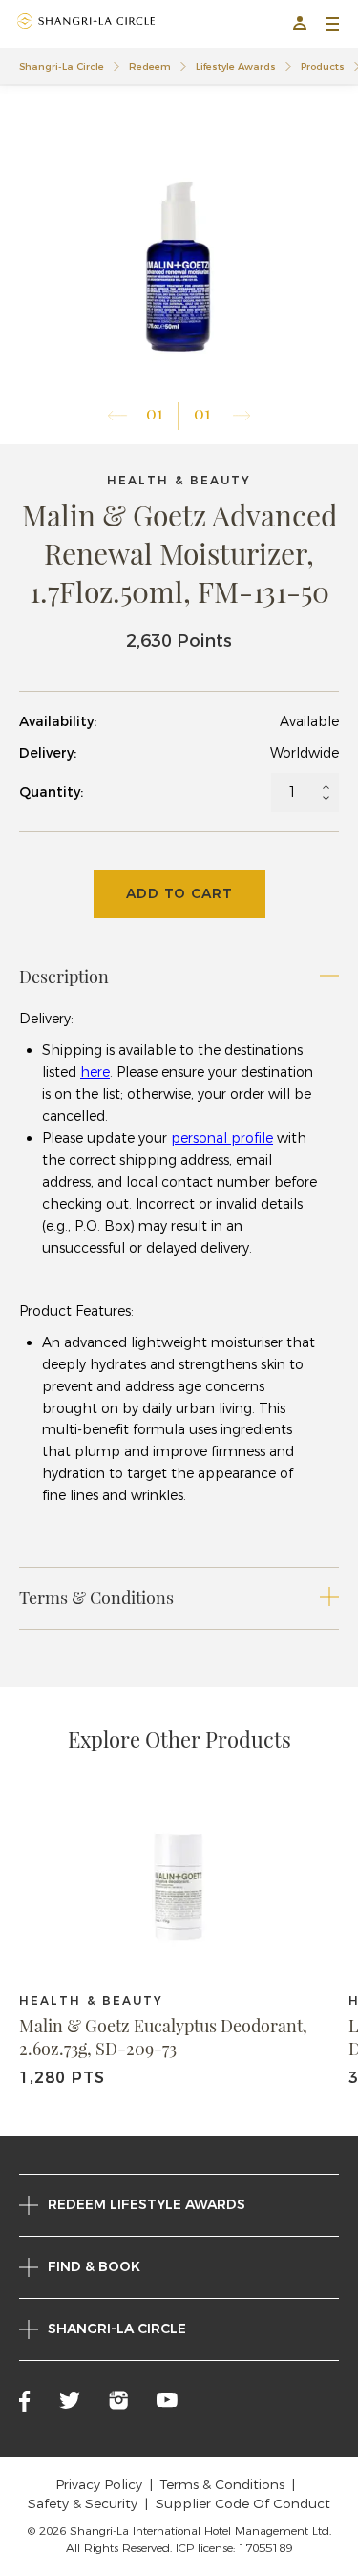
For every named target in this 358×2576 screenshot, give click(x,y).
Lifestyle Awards (236, 66)
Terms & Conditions (222, 2484)
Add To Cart (179, 893)
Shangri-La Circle (62, 66)
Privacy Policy (99, 2484)
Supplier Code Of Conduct (243, 2503)
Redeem (150, 66)
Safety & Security (83, 2503)
